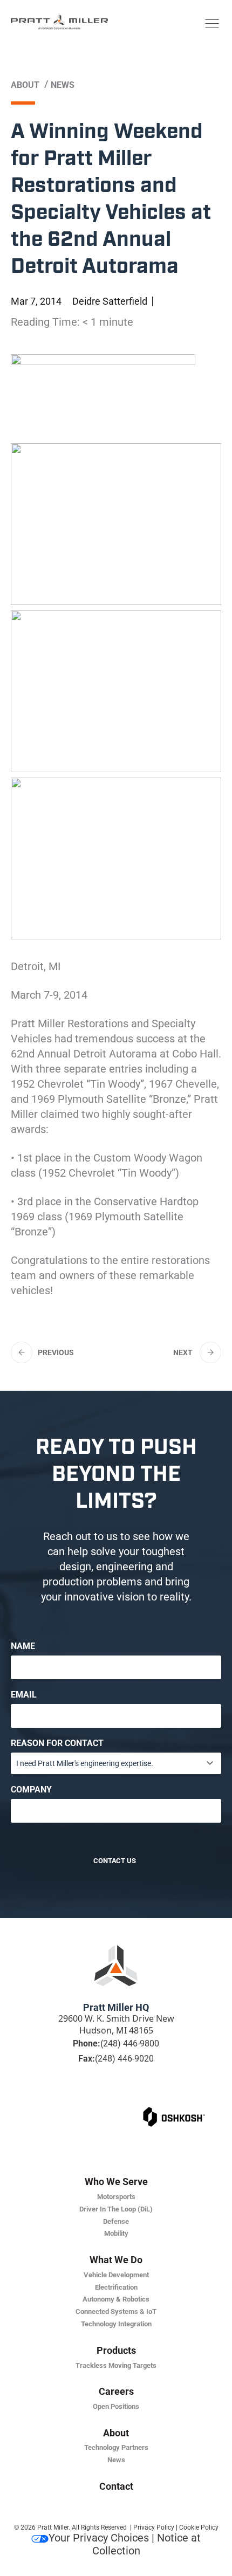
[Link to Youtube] (156, 2099)
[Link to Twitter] (116, 2099)
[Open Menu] (212, 24)
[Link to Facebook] (96, 2099)
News (63, 85)
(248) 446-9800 (130, 2043)
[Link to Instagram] (136, 2099)
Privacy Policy (154, 2527)
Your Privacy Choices (99, 2538)
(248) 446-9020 (124, 2059)
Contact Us (114, 1861)
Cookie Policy (199, 2527)
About (25, 85)
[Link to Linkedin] (76, 2099)
